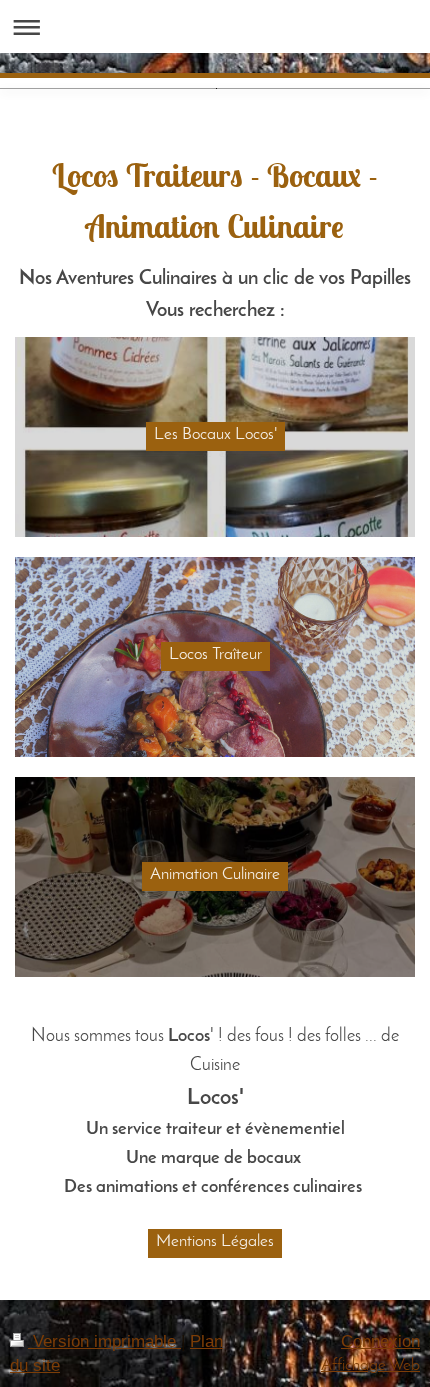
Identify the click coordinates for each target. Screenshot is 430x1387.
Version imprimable (104, 1341)
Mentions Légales (215, 1241)
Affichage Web (370, 1365)
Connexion (380, 1341)
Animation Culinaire (215, 874)
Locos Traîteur (215, 654)
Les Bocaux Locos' (215, 434)
